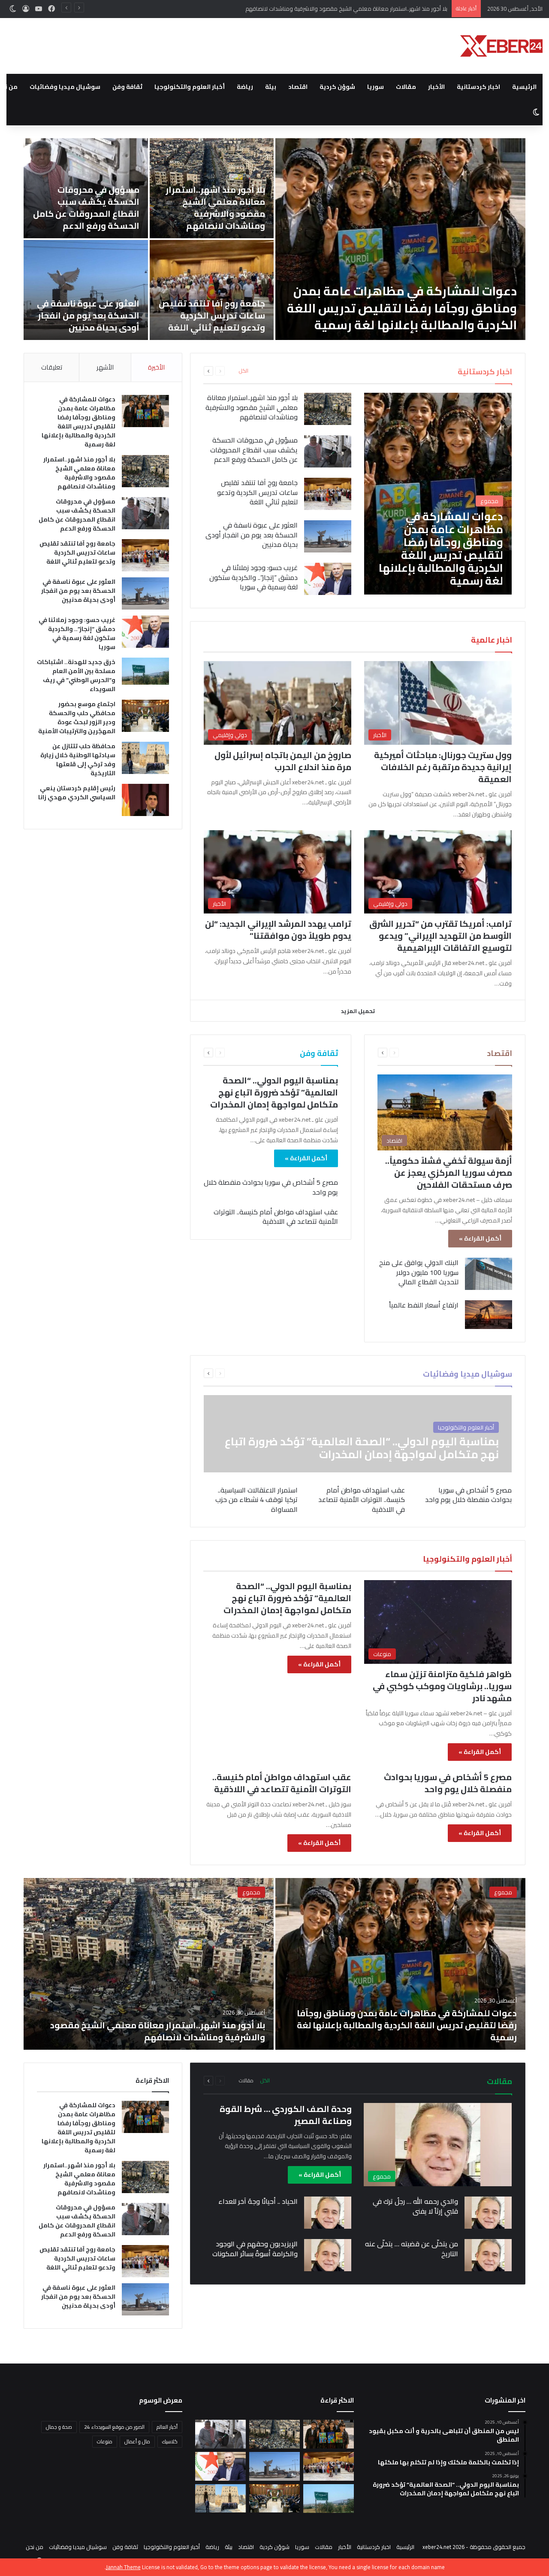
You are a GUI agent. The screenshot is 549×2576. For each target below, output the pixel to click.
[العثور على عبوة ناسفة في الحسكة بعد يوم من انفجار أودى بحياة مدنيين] (328, 536)
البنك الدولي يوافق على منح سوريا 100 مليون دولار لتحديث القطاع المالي (419, 1272)
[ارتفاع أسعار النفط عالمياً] (489, 1314)
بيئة (271, 87)
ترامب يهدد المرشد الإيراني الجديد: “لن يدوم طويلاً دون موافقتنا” (278, 930)
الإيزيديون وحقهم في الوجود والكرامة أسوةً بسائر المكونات (255, 2248)
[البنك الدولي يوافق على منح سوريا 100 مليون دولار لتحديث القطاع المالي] (489, 1274)
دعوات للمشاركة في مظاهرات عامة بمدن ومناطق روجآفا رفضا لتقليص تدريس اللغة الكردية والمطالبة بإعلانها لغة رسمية (78, 422)
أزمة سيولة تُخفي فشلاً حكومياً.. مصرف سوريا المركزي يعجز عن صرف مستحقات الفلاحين (449, 1173)
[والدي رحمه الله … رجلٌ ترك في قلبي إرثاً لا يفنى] (488, 2213)
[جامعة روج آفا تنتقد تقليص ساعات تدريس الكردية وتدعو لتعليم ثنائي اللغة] (328, 494)
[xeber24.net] (501, 46)
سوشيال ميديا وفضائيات (65, 87)
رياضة (245, 87)
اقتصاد (298, 87)
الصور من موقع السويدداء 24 (114, 2427)
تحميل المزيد (358, 1011)
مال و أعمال (137, 2441)
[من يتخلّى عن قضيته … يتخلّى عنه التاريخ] (488, 2255)
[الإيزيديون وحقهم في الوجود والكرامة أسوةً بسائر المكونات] (328, 2255)
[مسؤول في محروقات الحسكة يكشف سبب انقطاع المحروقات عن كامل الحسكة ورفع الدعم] (328, 451)
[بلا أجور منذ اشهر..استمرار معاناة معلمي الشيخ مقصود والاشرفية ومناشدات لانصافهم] (328, 409)
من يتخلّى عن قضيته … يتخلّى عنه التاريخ (412, 2248)
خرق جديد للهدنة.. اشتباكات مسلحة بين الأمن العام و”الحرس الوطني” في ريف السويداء (212, 208)
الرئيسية (524, 87)
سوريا (376, 87)
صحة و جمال (59, 2427)
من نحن (35, 2547)
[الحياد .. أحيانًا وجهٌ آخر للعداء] (328, 2213)
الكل (244, 371)
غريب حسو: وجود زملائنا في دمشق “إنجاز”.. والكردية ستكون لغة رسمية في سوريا (403, 317)
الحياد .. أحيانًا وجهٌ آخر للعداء (258, 2201)
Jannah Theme (123, 2567)
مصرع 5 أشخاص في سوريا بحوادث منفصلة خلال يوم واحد (271, 1187)
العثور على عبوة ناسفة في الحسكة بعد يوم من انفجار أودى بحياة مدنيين (252, 535)
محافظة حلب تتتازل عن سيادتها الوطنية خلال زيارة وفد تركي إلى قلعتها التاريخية (213, 309)
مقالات (406, 87)
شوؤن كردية (337, 87)
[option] (274, 239)
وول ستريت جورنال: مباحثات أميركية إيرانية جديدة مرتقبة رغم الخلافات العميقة (443, 767)
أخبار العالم (167, 2427)
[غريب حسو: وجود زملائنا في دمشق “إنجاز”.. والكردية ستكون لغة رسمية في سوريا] (400, 239)
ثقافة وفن (127, 87)
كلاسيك (170, 2441)
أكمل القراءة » (480, 1238)
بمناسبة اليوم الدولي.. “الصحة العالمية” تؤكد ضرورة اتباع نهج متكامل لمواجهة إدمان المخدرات (274, 1092)
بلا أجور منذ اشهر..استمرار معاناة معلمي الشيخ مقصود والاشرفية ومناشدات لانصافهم (252, 407)
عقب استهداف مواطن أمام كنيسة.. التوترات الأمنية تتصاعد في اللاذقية (276, 1217)
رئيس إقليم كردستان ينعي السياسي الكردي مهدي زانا (87, 321)
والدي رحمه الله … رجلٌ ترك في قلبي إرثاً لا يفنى (415, 2206)
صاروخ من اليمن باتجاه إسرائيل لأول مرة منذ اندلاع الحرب (283, 761)
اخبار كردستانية (478, 87)
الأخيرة (156, 367)
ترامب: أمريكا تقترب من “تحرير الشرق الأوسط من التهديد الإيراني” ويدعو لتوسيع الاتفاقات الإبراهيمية (440, 936)
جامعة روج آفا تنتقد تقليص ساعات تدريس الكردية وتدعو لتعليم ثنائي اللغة (257, 492)
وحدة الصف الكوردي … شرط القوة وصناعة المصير (286, 2115)
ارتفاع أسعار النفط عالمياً (424, 1305)
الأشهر (105, 367)
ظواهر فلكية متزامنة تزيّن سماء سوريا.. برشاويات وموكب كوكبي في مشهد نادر (442, 1686)
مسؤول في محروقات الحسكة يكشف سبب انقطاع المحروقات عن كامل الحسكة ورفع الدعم (340, 9)
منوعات (105, 2441)
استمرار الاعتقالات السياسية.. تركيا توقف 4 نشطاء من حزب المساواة (256, 1500)
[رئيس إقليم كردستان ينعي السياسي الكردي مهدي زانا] (86, 290)
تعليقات (52, 367)
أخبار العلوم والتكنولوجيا (190, 87)
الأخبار (436, 87)
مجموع (503, 1892)
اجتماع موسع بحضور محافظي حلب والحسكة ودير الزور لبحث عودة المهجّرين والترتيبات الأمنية (86, 208)
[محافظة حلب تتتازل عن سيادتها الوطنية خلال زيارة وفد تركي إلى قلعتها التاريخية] (145, 758)
